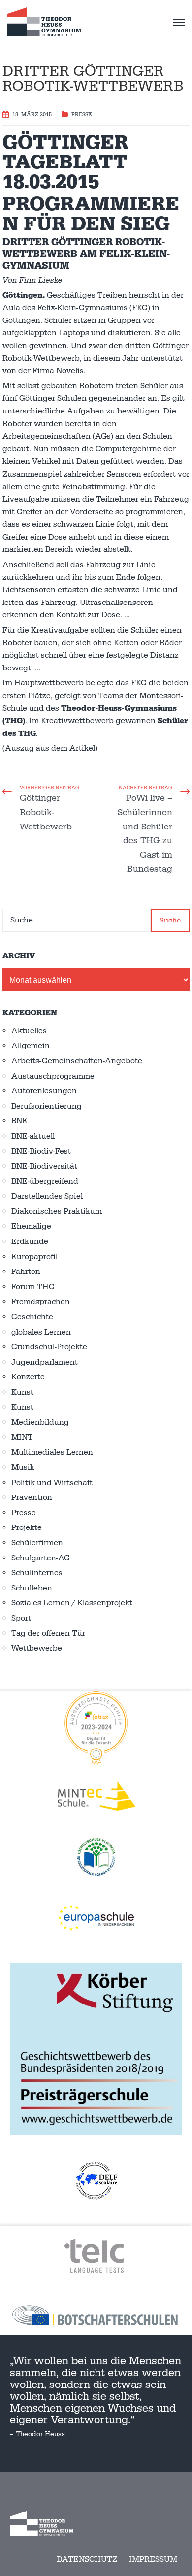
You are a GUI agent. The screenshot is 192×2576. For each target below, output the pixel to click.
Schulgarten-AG (41, 1558)
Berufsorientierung (47, 1106)
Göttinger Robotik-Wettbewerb (46, 812)
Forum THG (33, 1287)
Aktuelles (29, 1031)
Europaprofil (34, 1257)
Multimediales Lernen (52, 1452)
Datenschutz (87, 2559)
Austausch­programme (53, 1076)
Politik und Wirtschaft (52, 1483)
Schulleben (32, 1588)
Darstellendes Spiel (47, 1196)
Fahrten (26, 1272)
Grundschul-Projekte (49, 1347)
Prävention (32, 1497)
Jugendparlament (45, 1362)
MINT (22, 1437)
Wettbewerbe (37, 1648)
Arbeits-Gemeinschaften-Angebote (77, 1061)
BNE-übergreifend (45, 1181)
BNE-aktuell (33, 1136)
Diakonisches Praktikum (57, 1211)
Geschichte (32, 1317)
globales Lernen (41, 1332)
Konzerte (28, 1377)
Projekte (27, 1527)
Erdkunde (30, 1241)
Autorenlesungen (44, 1091)
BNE (19, 1121)
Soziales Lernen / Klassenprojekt (72, 1603)
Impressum (153, 2559)
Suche (170, 920)
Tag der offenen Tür (48, 1633)
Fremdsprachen (41, 1302)
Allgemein (31, 1046)
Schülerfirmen (37, 1543)
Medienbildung (40, 1422)
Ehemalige (31, 1226)
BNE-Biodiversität (44, 1166)
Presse (81, 115)
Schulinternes (37, 1573)
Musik (23, 1467)
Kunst (22, 1392)
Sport (21, 1618)
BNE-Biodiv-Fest (41, 1151)
